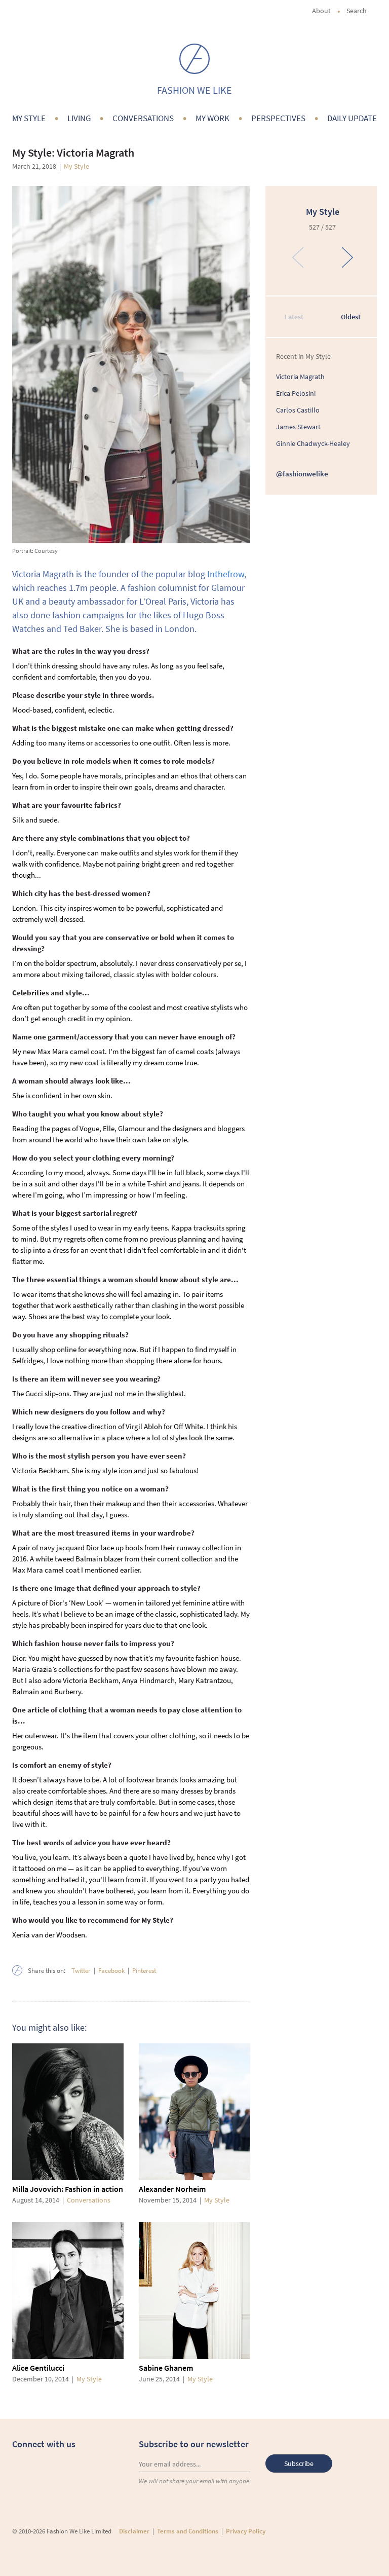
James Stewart (298, 427)
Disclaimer (134, 2531)
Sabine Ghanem (166, 2368)
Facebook (111, 1971)
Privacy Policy (246, 2531)
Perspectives (278, 118)
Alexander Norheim (172, 2189)
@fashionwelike (302, 474)
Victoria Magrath (300, 377)
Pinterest (144, 1971)
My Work (212, 118)
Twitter (81, 1971)
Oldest (351, 317)
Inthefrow (226, 574)
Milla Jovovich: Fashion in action (68, 2189)
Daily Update (352, 118)
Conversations (143, 118)
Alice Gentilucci (38, 2368)
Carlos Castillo (298, 410)
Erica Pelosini (296, 393)
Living (79, 118)
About (321, 11)
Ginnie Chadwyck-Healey (313, 443)
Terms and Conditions (188, 2531)
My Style (29, 118)
